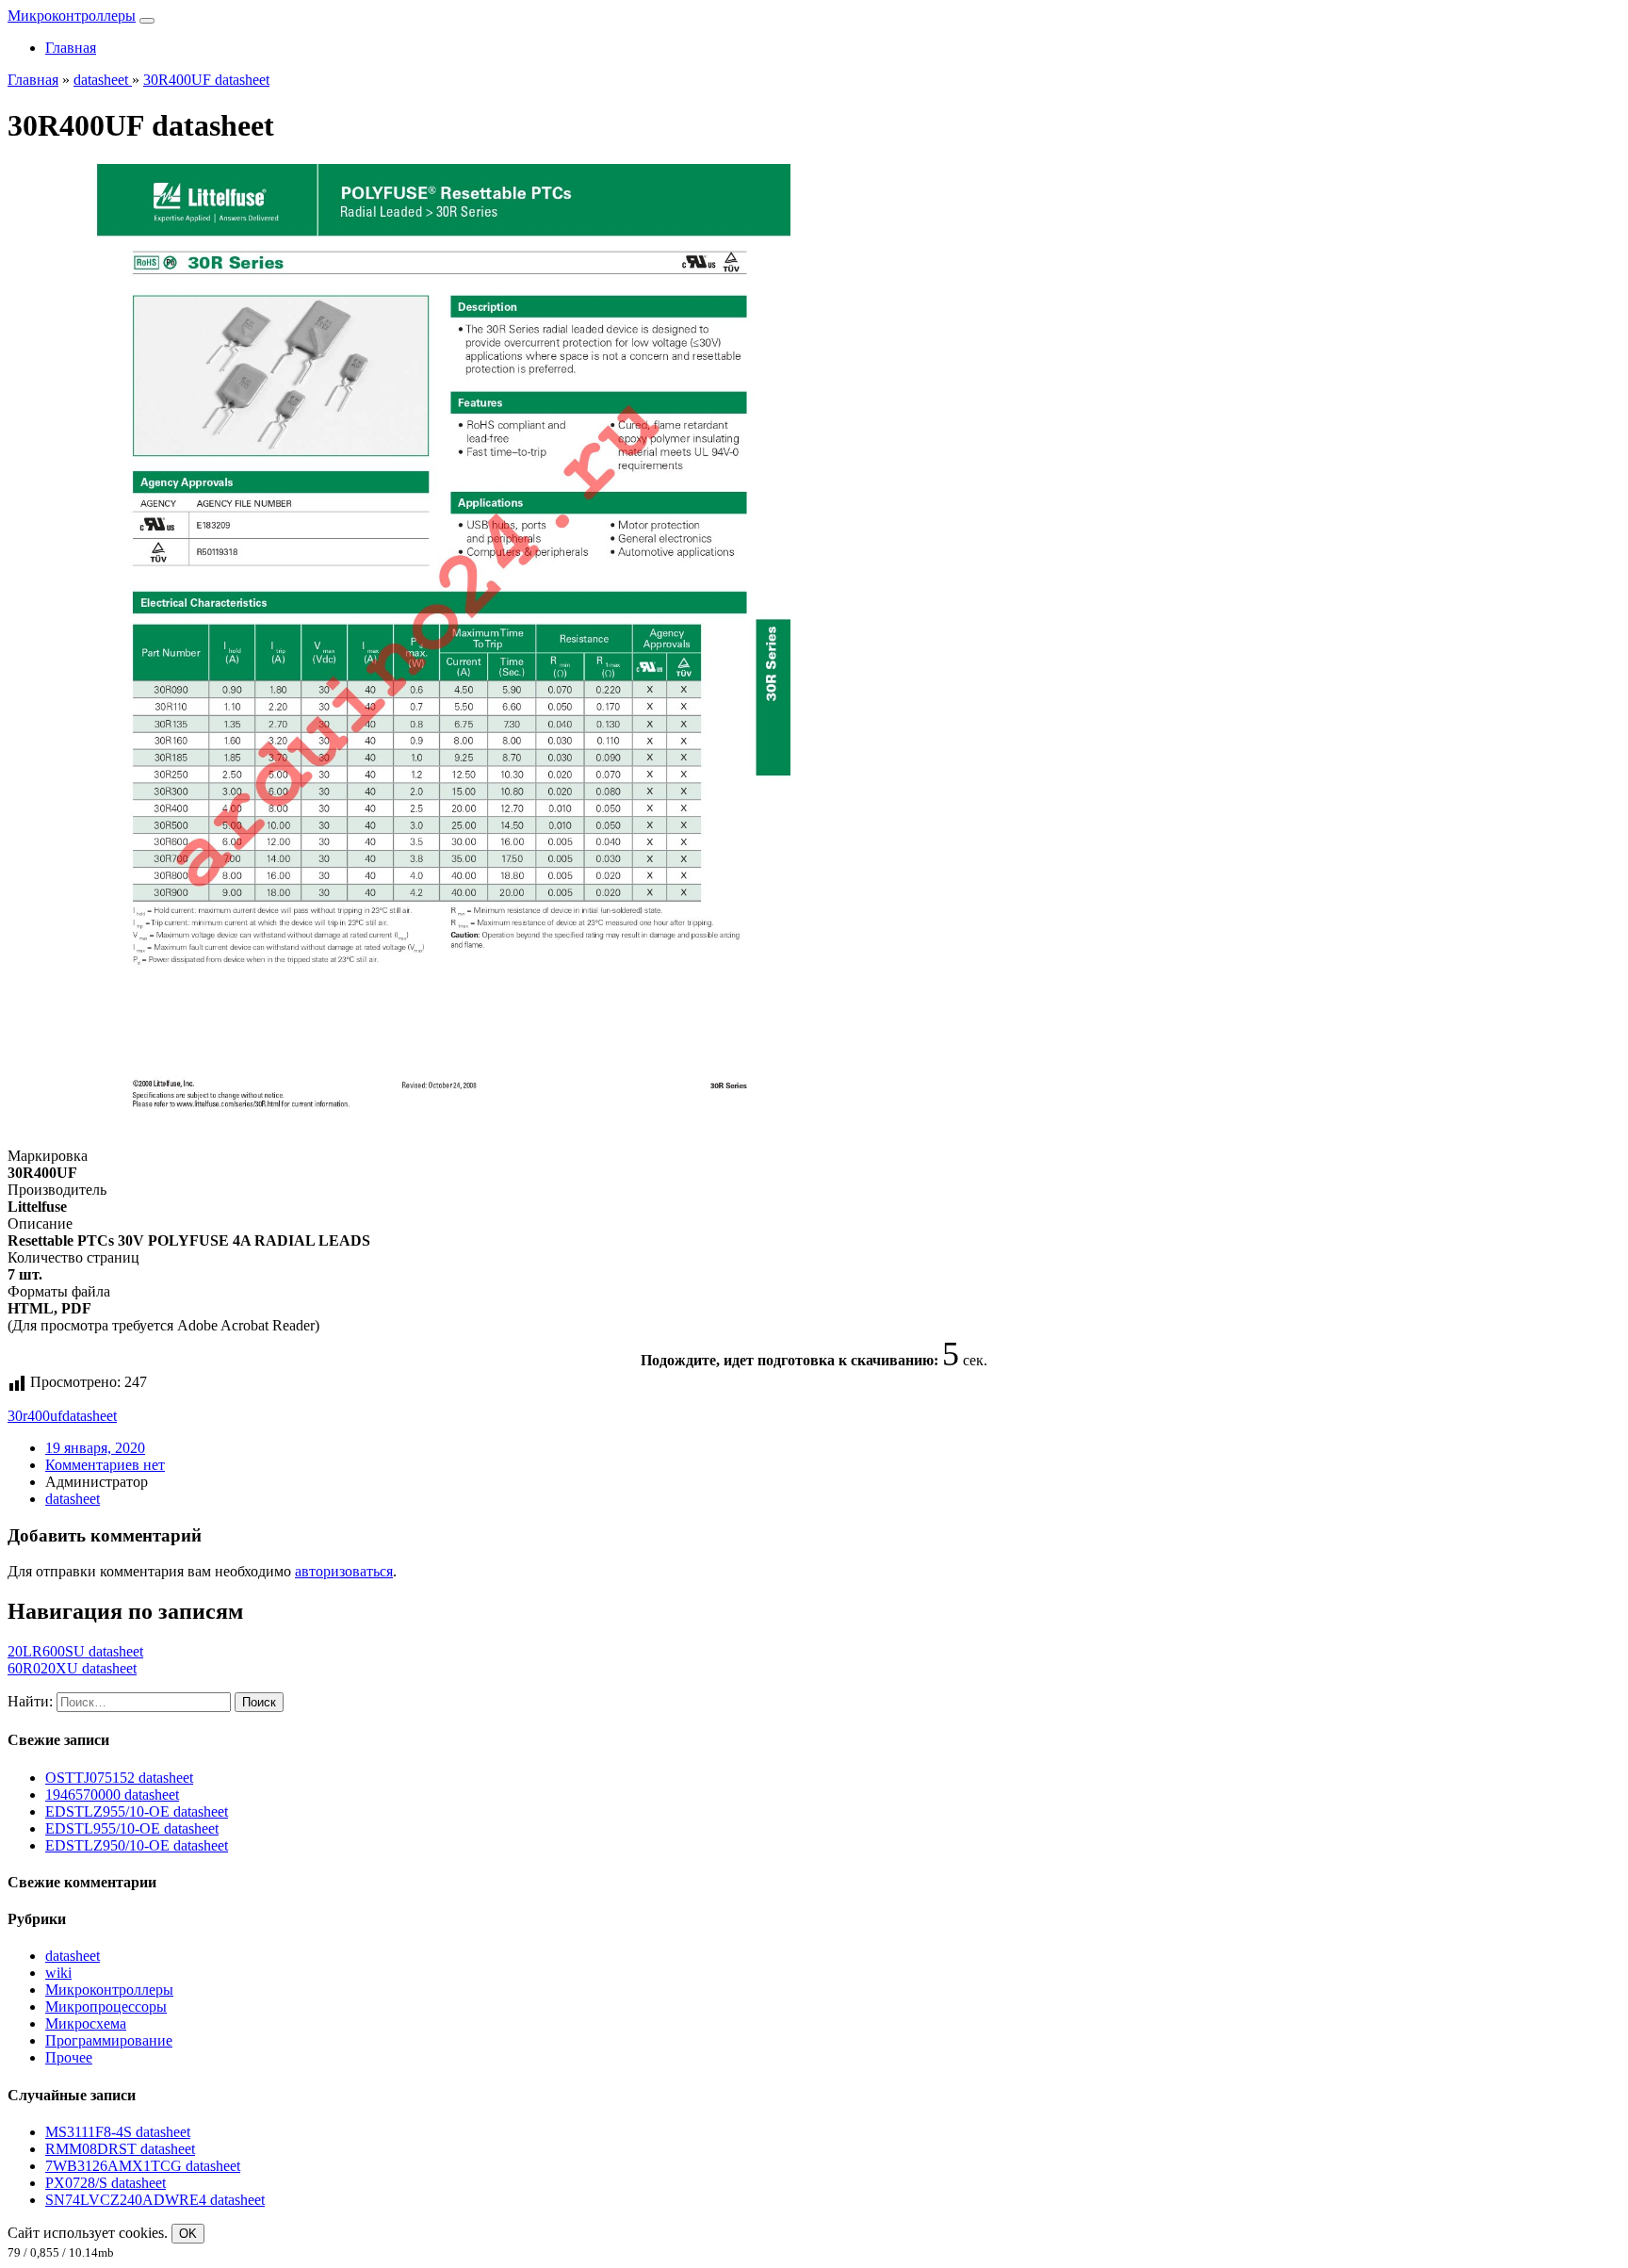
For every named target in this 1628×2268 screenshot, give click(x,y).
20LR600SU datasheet (75, 1651)
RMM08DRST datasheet (120, 2149)
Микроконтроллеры (72, 16)
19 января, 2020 (95, 1448)
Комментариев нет (105, 1465)
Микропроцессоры (106, 2007)
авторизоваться (344, 1571)
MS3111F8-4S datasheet (118, 2132)
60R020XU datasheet (72, 1668)
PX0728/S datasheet (106, 2183)
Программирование (109, 2040)
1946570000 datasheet (112, 1795)
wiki (58, 1973)
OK (188, 2234)
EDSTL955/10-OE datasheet (132, 1828)
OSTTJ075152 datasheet (119, 1778)
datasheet (90, 1416)
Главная (71, 48)
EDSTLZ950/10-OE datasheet (137, 1845)
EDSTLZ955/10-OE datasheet (137, 1811)
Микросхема (86, 2023)
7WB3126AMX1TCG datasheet (143, 2166)
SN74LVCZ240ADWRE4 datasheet (155, 2200)
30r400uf (35, 1416)
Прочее (69, 2057)
